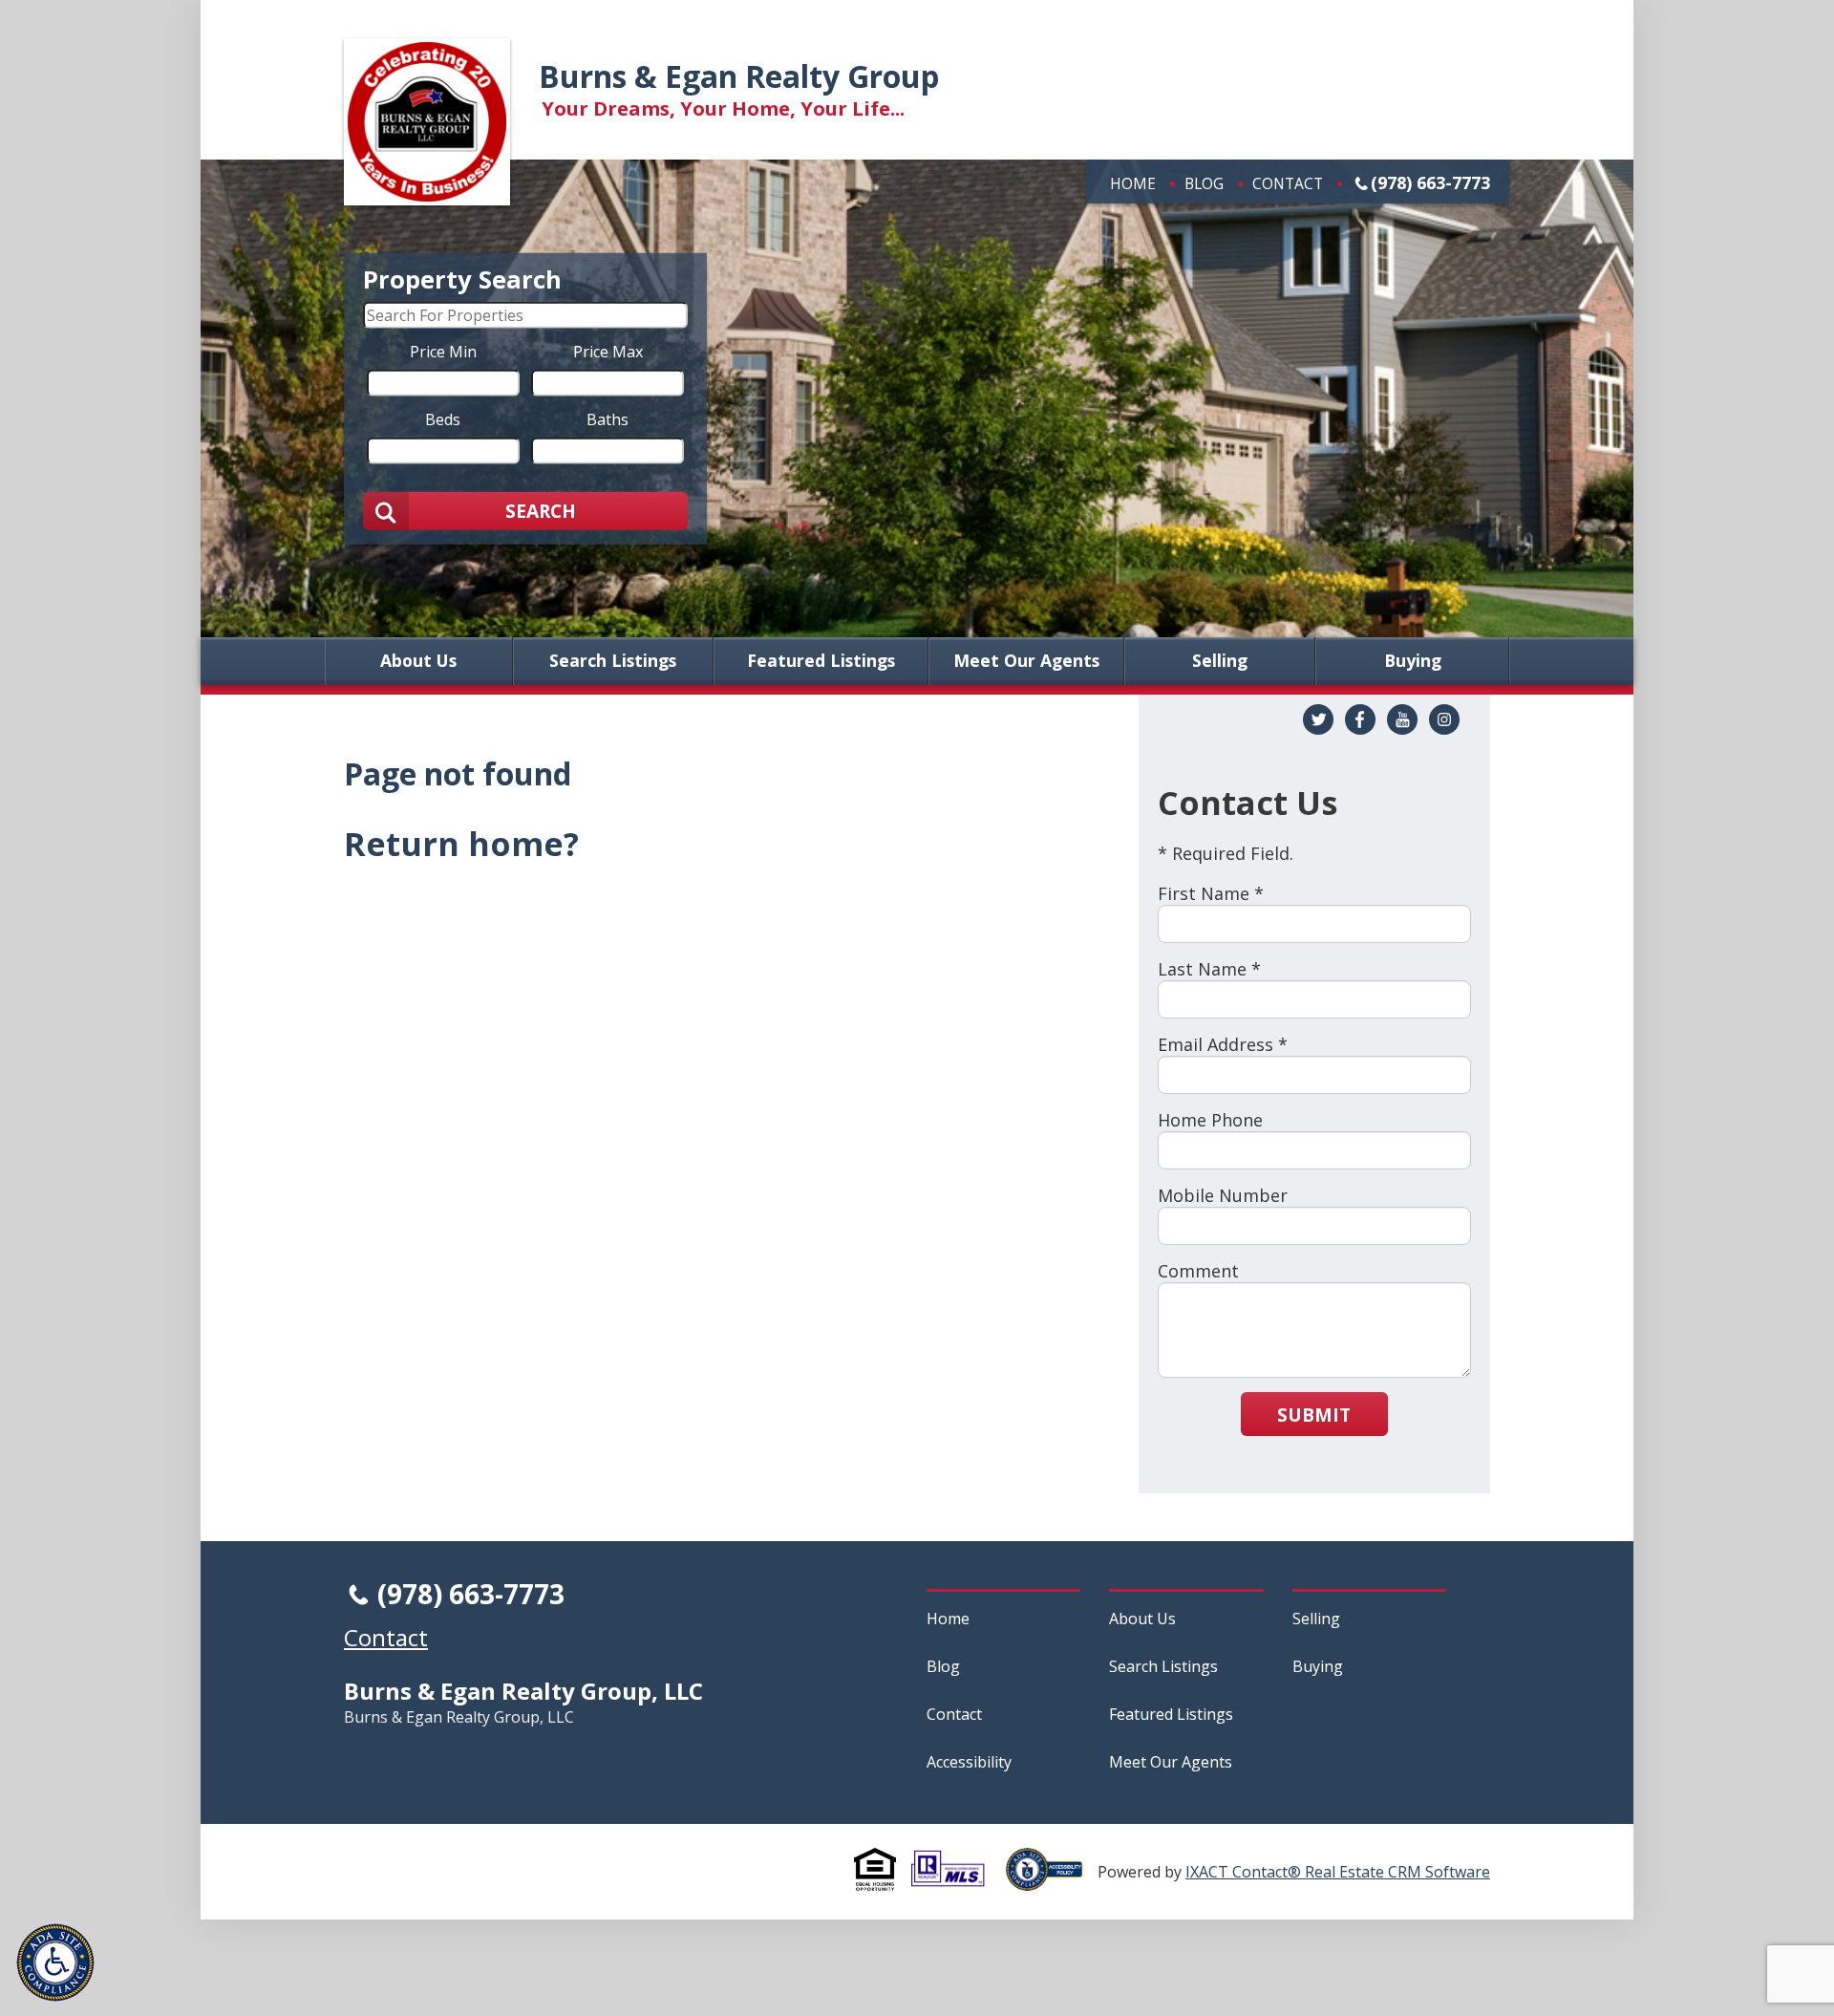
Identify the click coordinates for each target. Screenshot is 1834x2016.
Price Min (443, 351)
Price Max (608, 351)
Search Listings (613, 661)
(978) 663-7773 (1430, 182)
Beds (443, 418)
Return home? (461, 844)
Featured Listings (821, 661)
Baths (608, 418)
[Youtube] (1402, 719)
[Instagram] (1444, 719)
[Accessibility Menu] (55, 1962)
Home (1133, 183)
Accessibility (969, 1762)
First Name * (1211, 893)
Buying (1413, 661)
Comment (1198, 1271)
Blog (1204, 183)
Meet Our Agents (1026, 661)
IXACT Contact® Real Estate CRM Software (1338, 1872)
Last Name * (1209, 969)
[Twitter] (1318, 719)
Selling (1220, 661)
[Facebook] (1360, 719)
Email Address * (1223, 1044)
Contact (1288, 183)
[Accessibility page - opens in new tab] (1052, 1880)
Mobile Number (1223, 1195)
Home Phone (1210, 1120)
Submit (1314, 1415)
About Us (418, 661)
